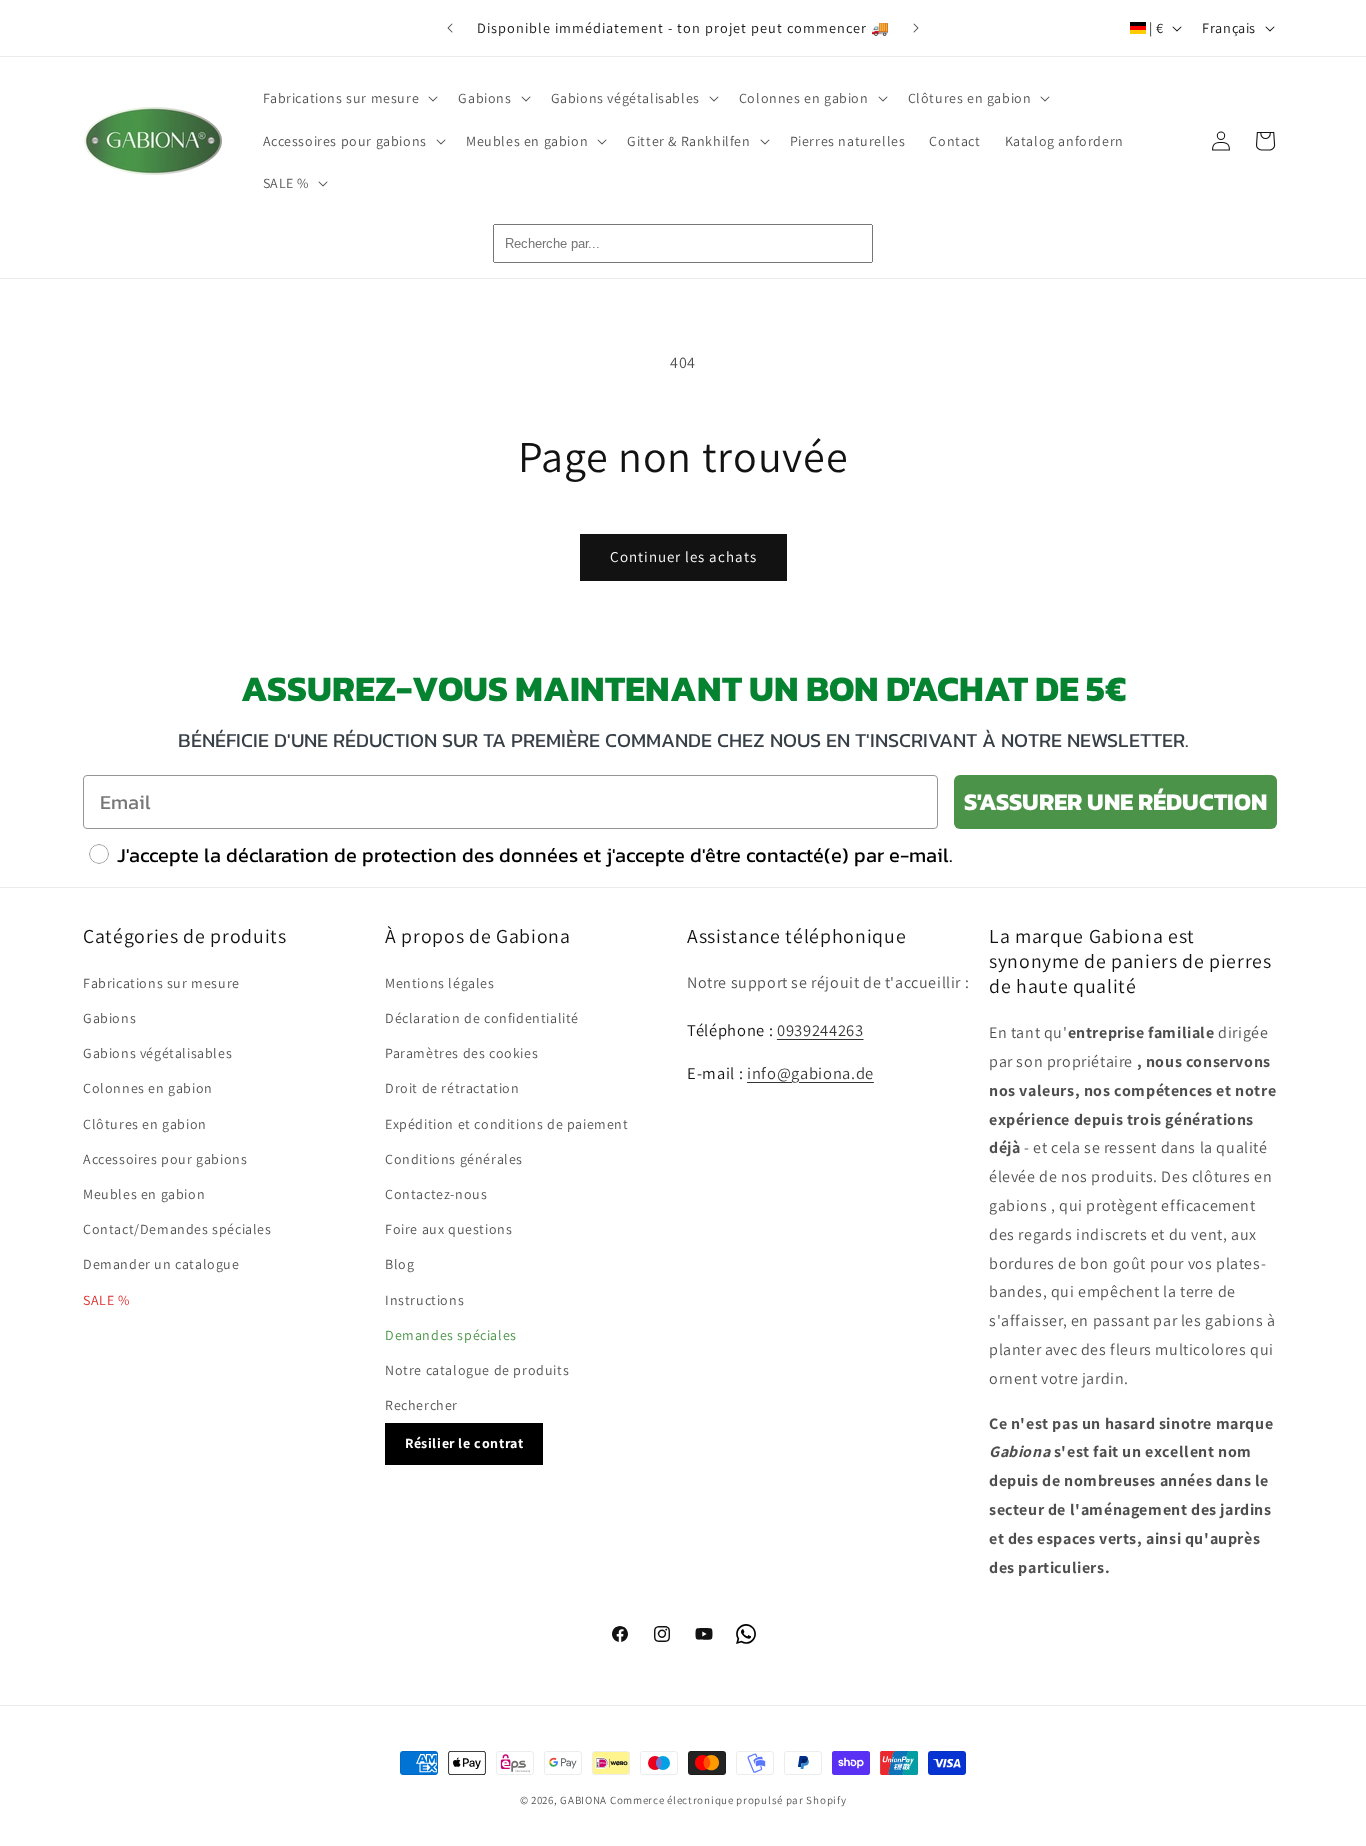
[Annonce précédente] (450, 28)
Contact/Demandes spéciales (177, 1229)
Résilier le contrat (464, 1444)
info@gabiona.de (810, 1073)
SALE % (106, 1300)
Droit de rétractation (452, 1089)
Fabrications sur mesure (161, 983)
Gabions (109, 1018)
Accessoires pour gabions (165, 1159)
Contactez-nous (436, 1194)
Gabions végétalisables (157, 1053)
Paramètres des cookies (461, 1053)
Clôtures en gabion (145, 1124)
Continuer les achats (683, 556)
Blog (399, 1265)
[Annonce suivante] (916, 28)
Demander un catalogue (161, 1265)
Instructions (424, 1300)
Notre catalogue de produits (477, 1370)
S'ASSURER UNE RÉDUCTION (1115, 801)
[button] (349, 98)
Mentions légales (440, 983)
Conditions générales (454, 1159)
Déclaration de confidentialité (482, 1018)
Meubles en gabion (144, 1194)
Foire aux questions (448, 1229)
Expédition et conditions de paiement (507, 1124)
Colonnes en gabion (148, 1089)
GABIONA (583, 1800)
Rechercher (421, 1405)
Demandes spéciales (451, 1335)
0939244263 (820, 1030)
